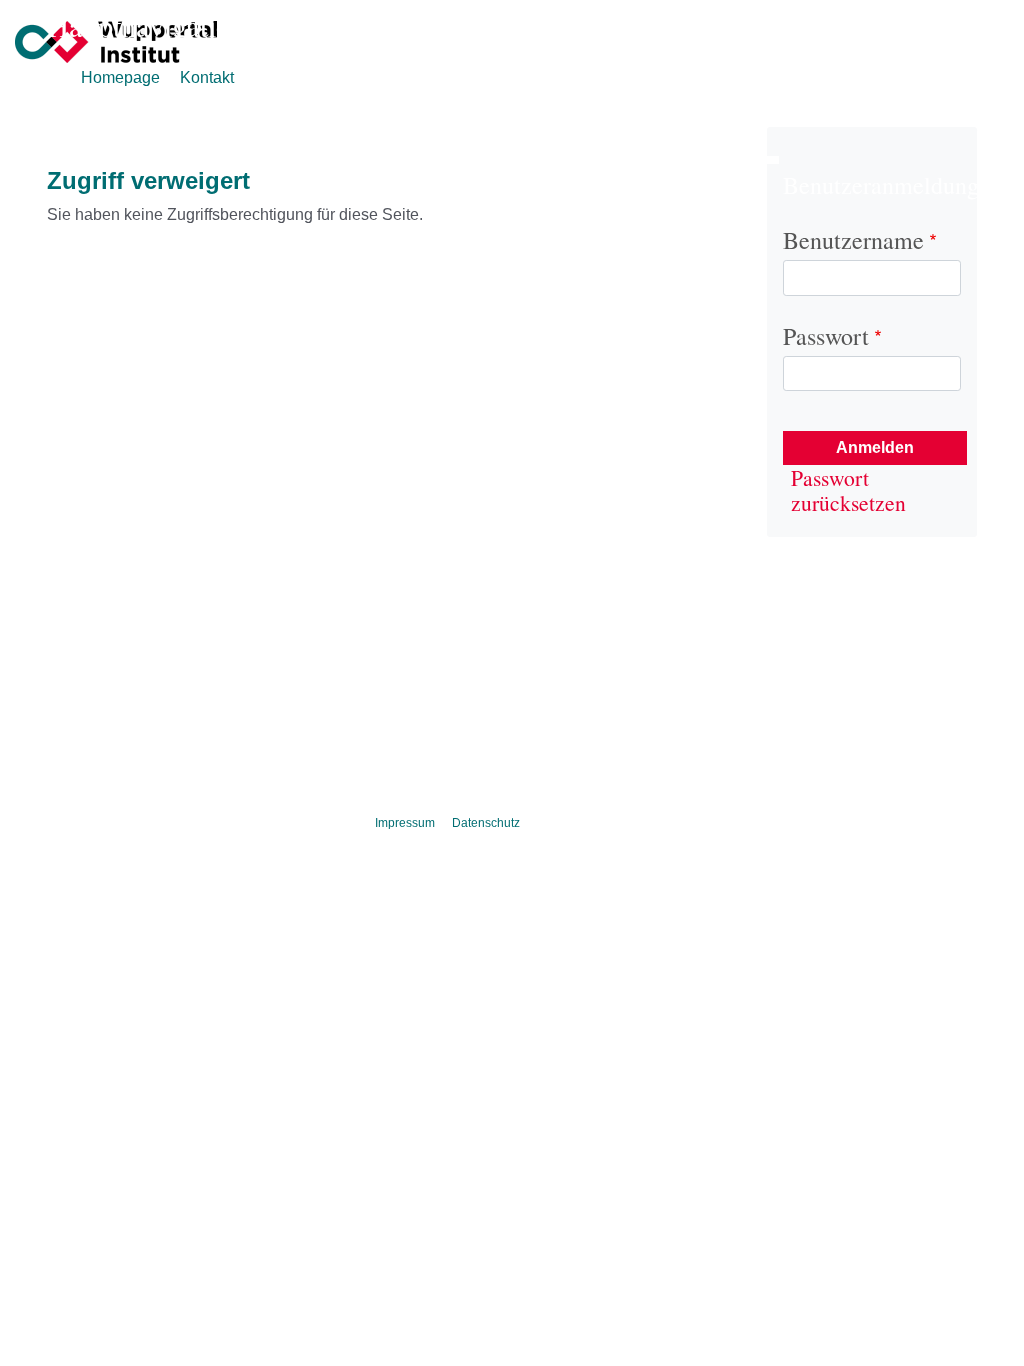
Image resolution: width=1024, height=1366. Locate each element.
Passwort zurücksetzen (848, 490)
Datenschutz (486, 823)
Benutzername (856, 240)
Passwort (829, 336)
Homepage (120, 77)
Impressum (405, 823)
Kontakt (207, 77)
